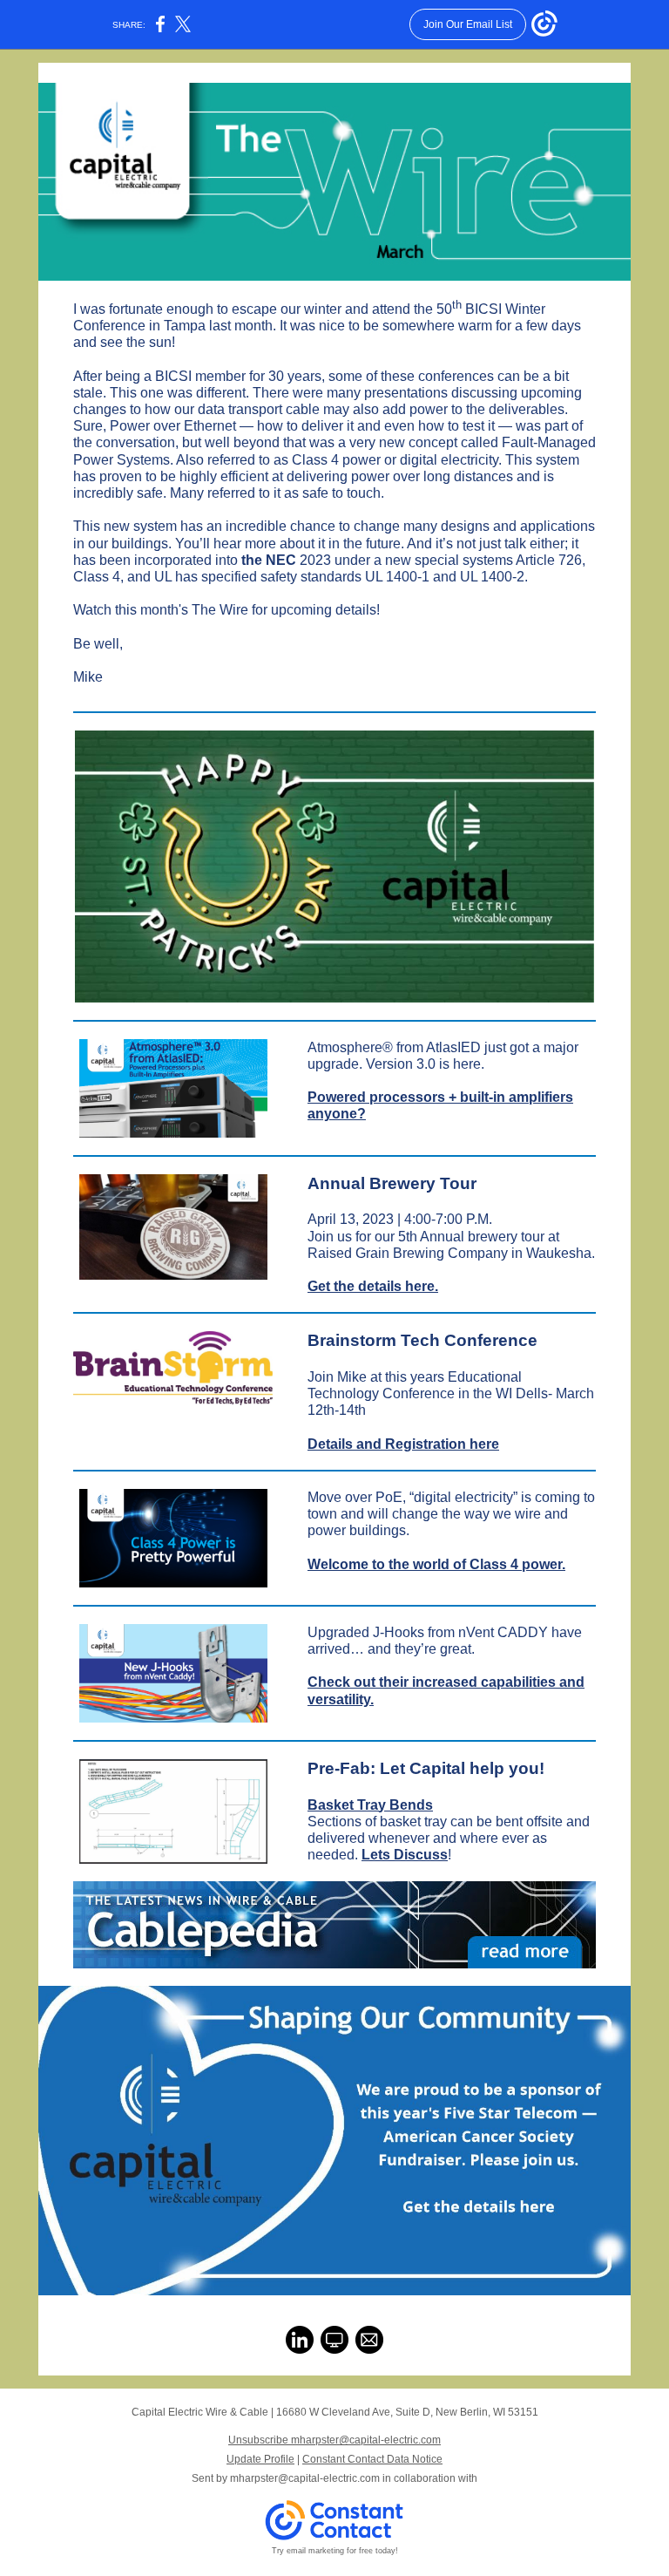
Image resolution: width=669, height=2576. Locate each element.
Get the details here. (373, 1286)
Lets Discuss (405, 1855)
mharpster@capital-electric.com (305, 2478)
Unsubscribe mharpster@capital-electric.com (334, 2440)
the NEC (269, 560)
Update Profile (260, 2459)
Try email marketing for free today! (335, 2551)
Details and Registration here (403, 1444)
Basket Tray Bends (370, 1805)
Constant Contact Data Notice (372, 2459)
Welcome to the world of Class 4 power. (436, 1564)
